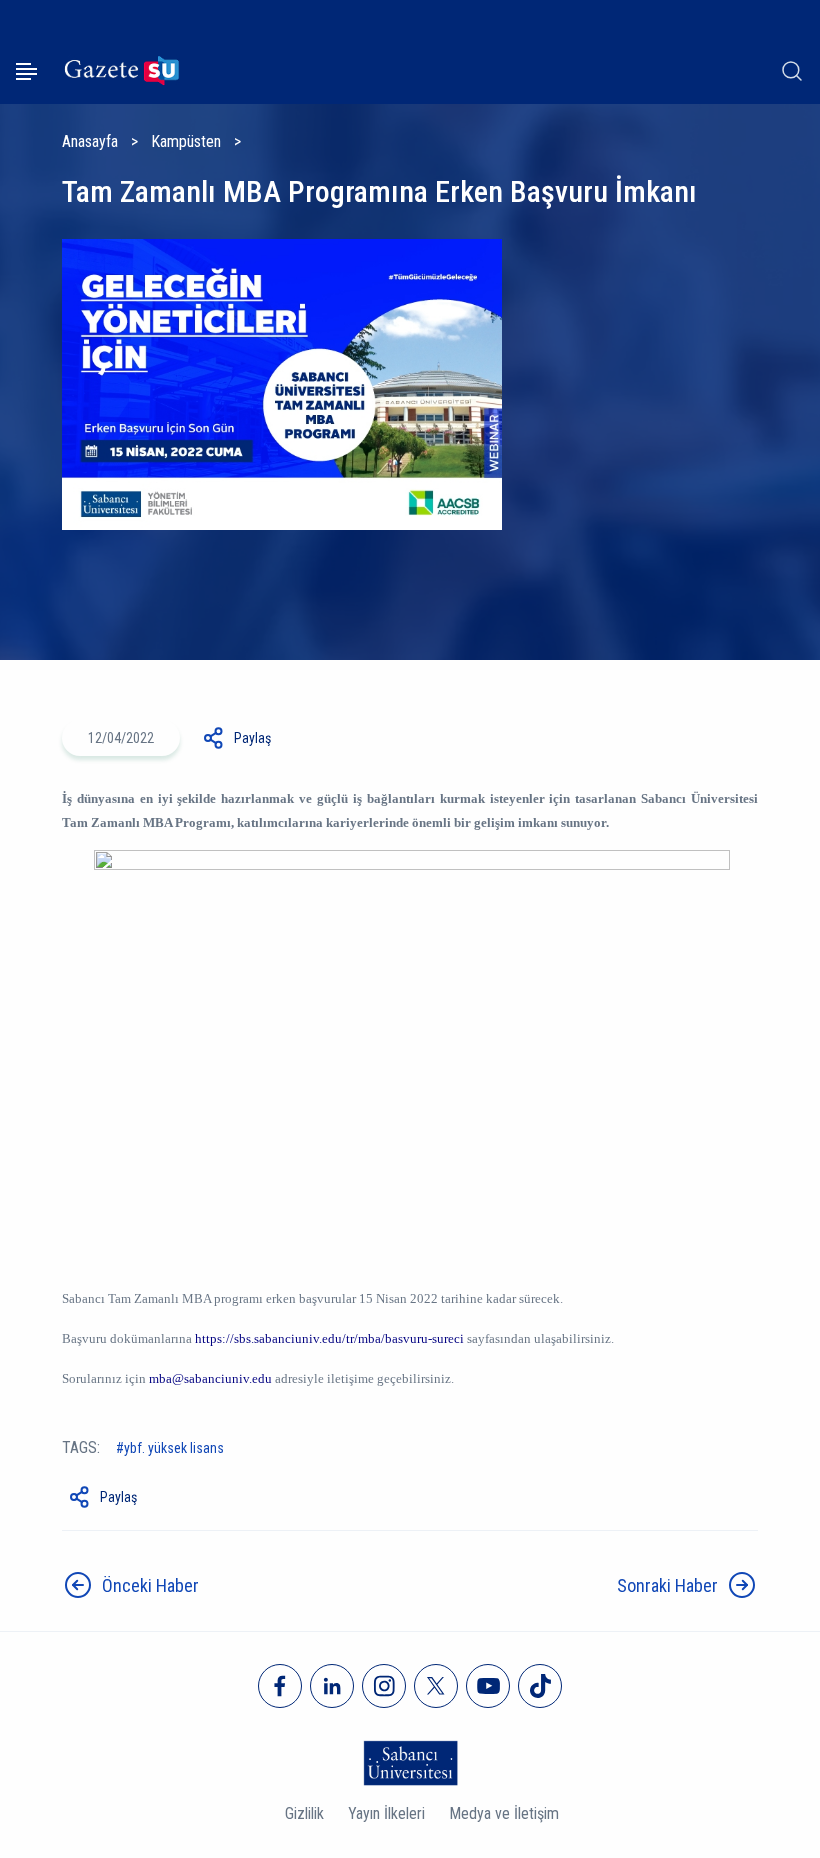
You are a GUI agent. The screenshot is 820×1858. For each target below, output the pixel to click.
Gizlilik (304, 1813)
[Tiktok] (540, 1686)
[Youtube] (488, 1686)
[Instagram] (384, 1686)
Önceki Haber (150, 1585)
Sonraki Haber (667, 1585)
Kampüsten (186, 141)
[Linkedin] (332, 1686)
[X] (436, 1686)
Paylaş (252, 738)
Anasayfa (90, 141)
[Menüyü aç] (26, 71)
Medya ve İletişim (504, 1813)
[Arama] (792, 71)
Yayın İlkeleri (386, 1813)
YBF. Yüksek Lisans (174, 1448)
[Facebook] (280, 1686)
